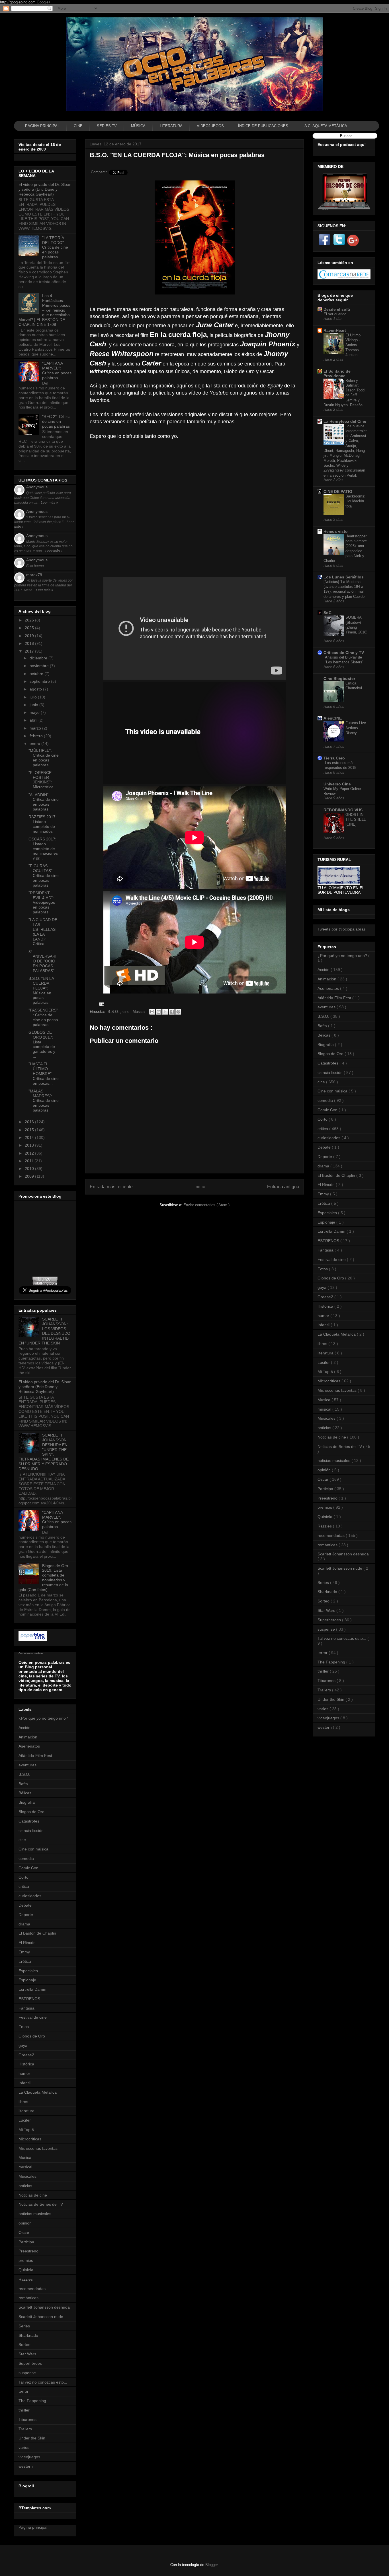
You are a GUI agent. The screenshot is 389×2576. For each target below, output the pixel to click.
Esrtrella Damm (32, 1989)
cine (126, 1012)
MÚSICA (138, 126)
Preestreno (28, 2251)
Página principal (33, 2527)
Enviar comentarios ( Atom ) (206, 1205)
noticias (25, 2186)
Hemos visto (336, 531)
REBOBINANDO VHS (343, 810)
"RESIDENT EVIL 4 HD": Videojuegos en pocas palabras (42, 902)
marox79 (34, 575)
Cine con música (33, 1849)
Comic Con (28, 1868)
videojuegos (29, 2457)
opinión (25, 2223)
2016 (30, 1122)
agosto (36, 689)
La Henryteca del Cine (345, 421)
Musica (139, 1012)
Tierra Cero (334, 758)
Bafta (23, 1784)
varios (24, 2447)
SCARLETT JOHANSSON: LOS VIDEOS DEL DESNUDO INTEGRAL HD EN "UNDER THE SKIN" (44, 1331)
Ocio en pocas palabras (31, 1653)
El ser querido (335, 314)
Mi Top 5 (26, 2130)
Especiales (28, 1971)
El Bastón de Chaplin (37, 1933)
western (26, 2466)
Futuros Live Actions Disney (356, 728)
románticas (28, 2298)
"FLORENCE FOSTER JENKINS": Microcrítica (41, 780)
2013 (30, 1145)
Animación (28, 1737)
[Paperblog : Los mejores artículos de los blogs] (33, 1639)
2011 (30, 1161)
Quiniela (26, 2270)
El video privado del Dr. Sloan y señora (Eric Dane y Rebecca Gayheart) (45, 189)
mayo (35, 712)
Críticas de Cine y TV (344, 653)
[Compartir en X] (165, 1012)
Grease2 (26, 2055)
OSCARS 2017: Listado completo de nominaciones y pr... (43, 849)
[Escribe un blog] (159, 1012)
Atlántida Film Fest (35, 1756)
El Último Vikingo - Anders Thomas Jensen (353, 345)
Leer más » (49, 503)
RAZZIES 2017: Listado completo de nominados (43, 824)
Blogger (211, 2565)
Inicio (200, 1187)
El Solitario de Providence (337, 373)
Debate (25, 1905)
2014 (30, 1137)
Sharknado (28, 2335)
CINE (78, 126)
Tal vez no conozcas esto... (43, 2382)
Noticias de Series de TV (41, 2204)
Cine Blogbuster (339, 678)
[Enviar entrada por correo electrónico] (101, 1004)
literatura (26, 2111)
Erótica (25, 1961)
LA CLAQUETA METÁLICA (325, 126)
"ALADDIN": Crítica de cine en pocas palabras (44, 802)
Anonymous (37, 487)
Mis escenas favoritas (38, 2148)
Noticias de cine (33, 2195)
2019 (30, 636)
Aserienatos (29, 1746)
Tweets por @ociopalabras (342, 929)
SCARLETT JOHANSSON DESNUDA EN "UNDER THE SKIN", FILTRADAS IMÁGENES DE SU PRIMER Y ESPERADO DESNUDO (44, 1452)
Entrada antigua (283, 1187)
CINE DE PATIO (338, 491)
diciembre (39, 658)
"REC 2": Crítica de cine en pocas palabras (56, 421)
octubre (37, 674)
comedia (26, 1858)
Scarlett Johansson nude (41, 2317)
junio (34, 705)
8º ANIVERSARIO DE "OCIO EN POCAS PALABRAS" (42, 961)
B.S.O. (114, 1012)
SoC (327, 613)
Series (24, 2326)
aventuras (27, 1765)
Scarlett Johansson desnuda (44, 2307)
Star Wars (27, 2354)
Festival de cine (33, 2017)
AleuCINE (333, 718)
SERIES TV (107, 126)
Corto (23, 1877)
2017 (30, 651)
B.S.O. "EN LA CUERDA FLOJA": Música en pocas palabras (41, 990)
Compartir (99, 172)
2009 (30, 1176)
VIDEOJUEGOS (210, 126)
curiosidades (30, 1896)
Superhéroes (30, 2363)
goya (23, 2045)
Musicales (27, 2176)
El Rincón (27, 1943)
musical (25, 2167)
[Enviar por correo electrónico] (152, 1012)
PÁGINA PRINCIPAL (42, 126)
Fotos (24, 2027)
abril (34, 720)
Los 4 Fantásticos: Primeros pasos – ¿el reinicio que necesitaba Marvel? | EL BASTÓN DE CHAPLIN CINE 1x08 (44, 310)
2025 (30, 628)
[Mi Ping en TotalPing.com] (45, 1284)
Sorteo (24, 2345)
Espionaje (27, 1980)
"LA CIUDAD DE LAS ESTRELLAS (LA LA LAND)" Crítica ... (43, 932)
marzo (36, 728)
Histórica (26, 2064)
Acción (24, 1728)
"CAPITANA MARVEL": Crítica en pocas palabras (57, 370)
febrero (37, 736)
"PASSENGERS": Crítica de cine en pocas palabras (43, 1017)
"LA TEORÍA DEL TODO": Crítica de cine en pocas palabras (55, 247)
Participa (26, 2242)
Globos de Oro (32, 2036)
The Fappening (32, 2401)
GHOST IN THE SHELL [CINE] (356, 820)
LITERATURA (171, 126)
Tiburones (27, 2419)
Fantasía (26, 2008)
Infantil (24, 2083)
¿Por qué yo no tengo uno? (43, 1718)
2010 (30, 1169)
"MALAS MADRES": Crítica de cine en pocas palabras (44, 1101)
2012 (30, 1153)
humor (24, 2073)
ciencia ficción (31, 1831)
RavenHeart (335, 330)
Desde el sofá (337, 309)
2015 (30, 1130)
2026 (30, 620)
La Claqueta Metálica (38, 2092)
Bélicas (25, 1793)
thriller (24, 2410)
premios (26, 2260)
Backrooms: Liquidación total (355, 501)
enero (35, 743)
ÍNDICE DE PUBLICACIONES (263, 126)
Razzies (26, 2279)
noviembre (40, 666)
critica (24, 1886)
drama (24, 1924)
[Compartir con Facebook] (172, 1012)
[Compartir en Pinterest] (178, 1012)
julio (34, 697)
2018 (30, 643)
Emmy (24, 1952)
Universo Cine (337, 784)
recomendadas (32, 2289)
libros (23, 2102)
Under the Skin (32, 2438)
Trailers (25, 2429)
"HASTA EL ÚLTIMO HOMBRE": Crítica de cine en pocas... (44, 1073)
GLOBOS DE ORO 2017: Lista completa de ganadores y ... (42, 1044)
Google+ (44, 2)
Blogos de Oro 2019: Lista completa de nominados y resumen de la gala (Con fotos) (43, 1578)
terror (23, 2391)
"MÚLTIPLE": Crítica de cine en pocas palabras (44, 757)
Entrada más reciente (111, 1187)
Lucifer (25, 2120)
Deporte (26, 1915)
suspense (27, 2373)
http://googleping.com (18, 2)
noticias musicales (35, 2214)
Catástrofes (29, 1821)
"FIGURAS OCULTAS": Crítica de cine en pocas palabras (44, 875)
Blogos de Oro (31, 1812)
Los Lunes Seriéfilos (344, 577)
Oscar (24, 2232)
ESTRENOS (29, 1999)
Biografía (27, 1802)
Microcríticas (30, 2139)
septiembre (40, 681)
